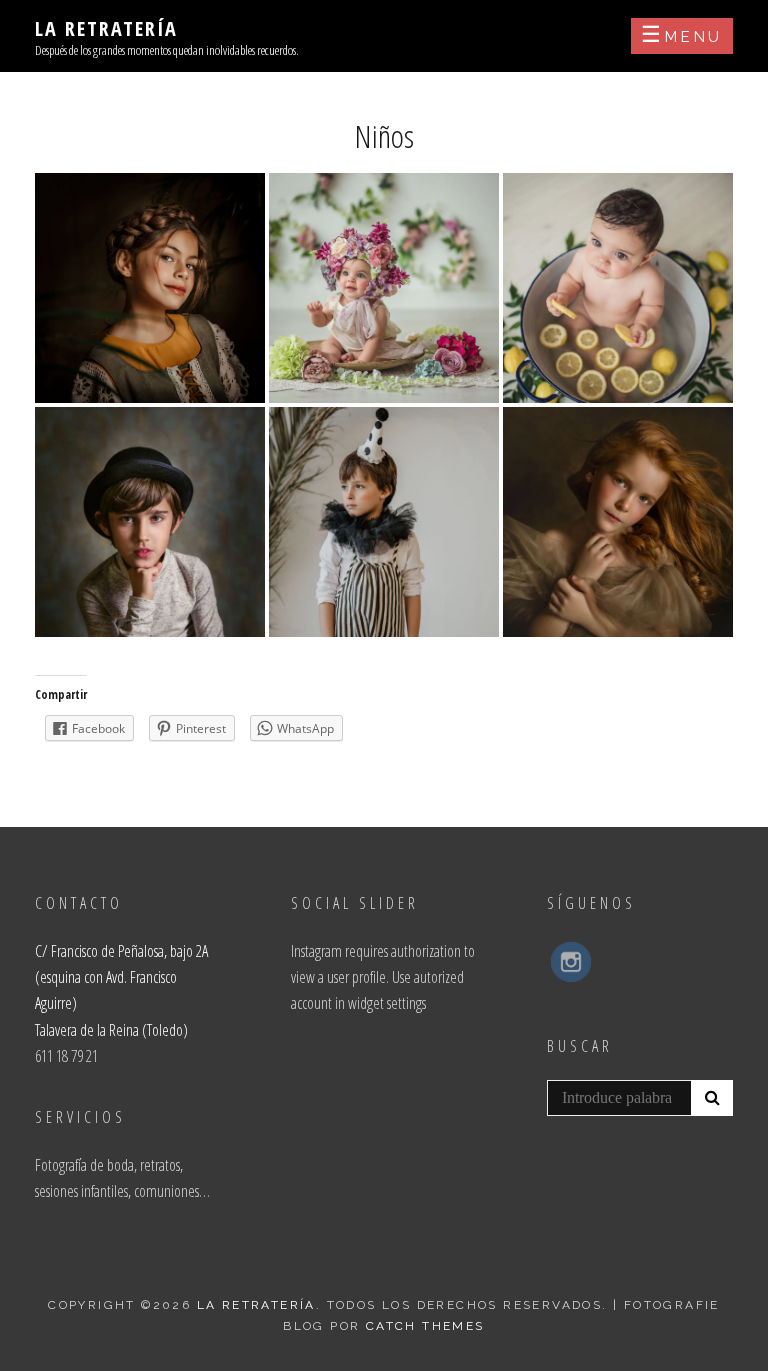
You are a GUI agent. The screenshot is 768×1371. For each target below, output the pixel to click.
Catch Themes (425, 1326)
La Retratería (106, 28)
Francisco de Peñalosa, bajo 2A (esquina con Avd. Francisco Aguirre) (121, 977)
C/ (43, 951)
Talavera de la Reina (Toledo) (111, 1030)
